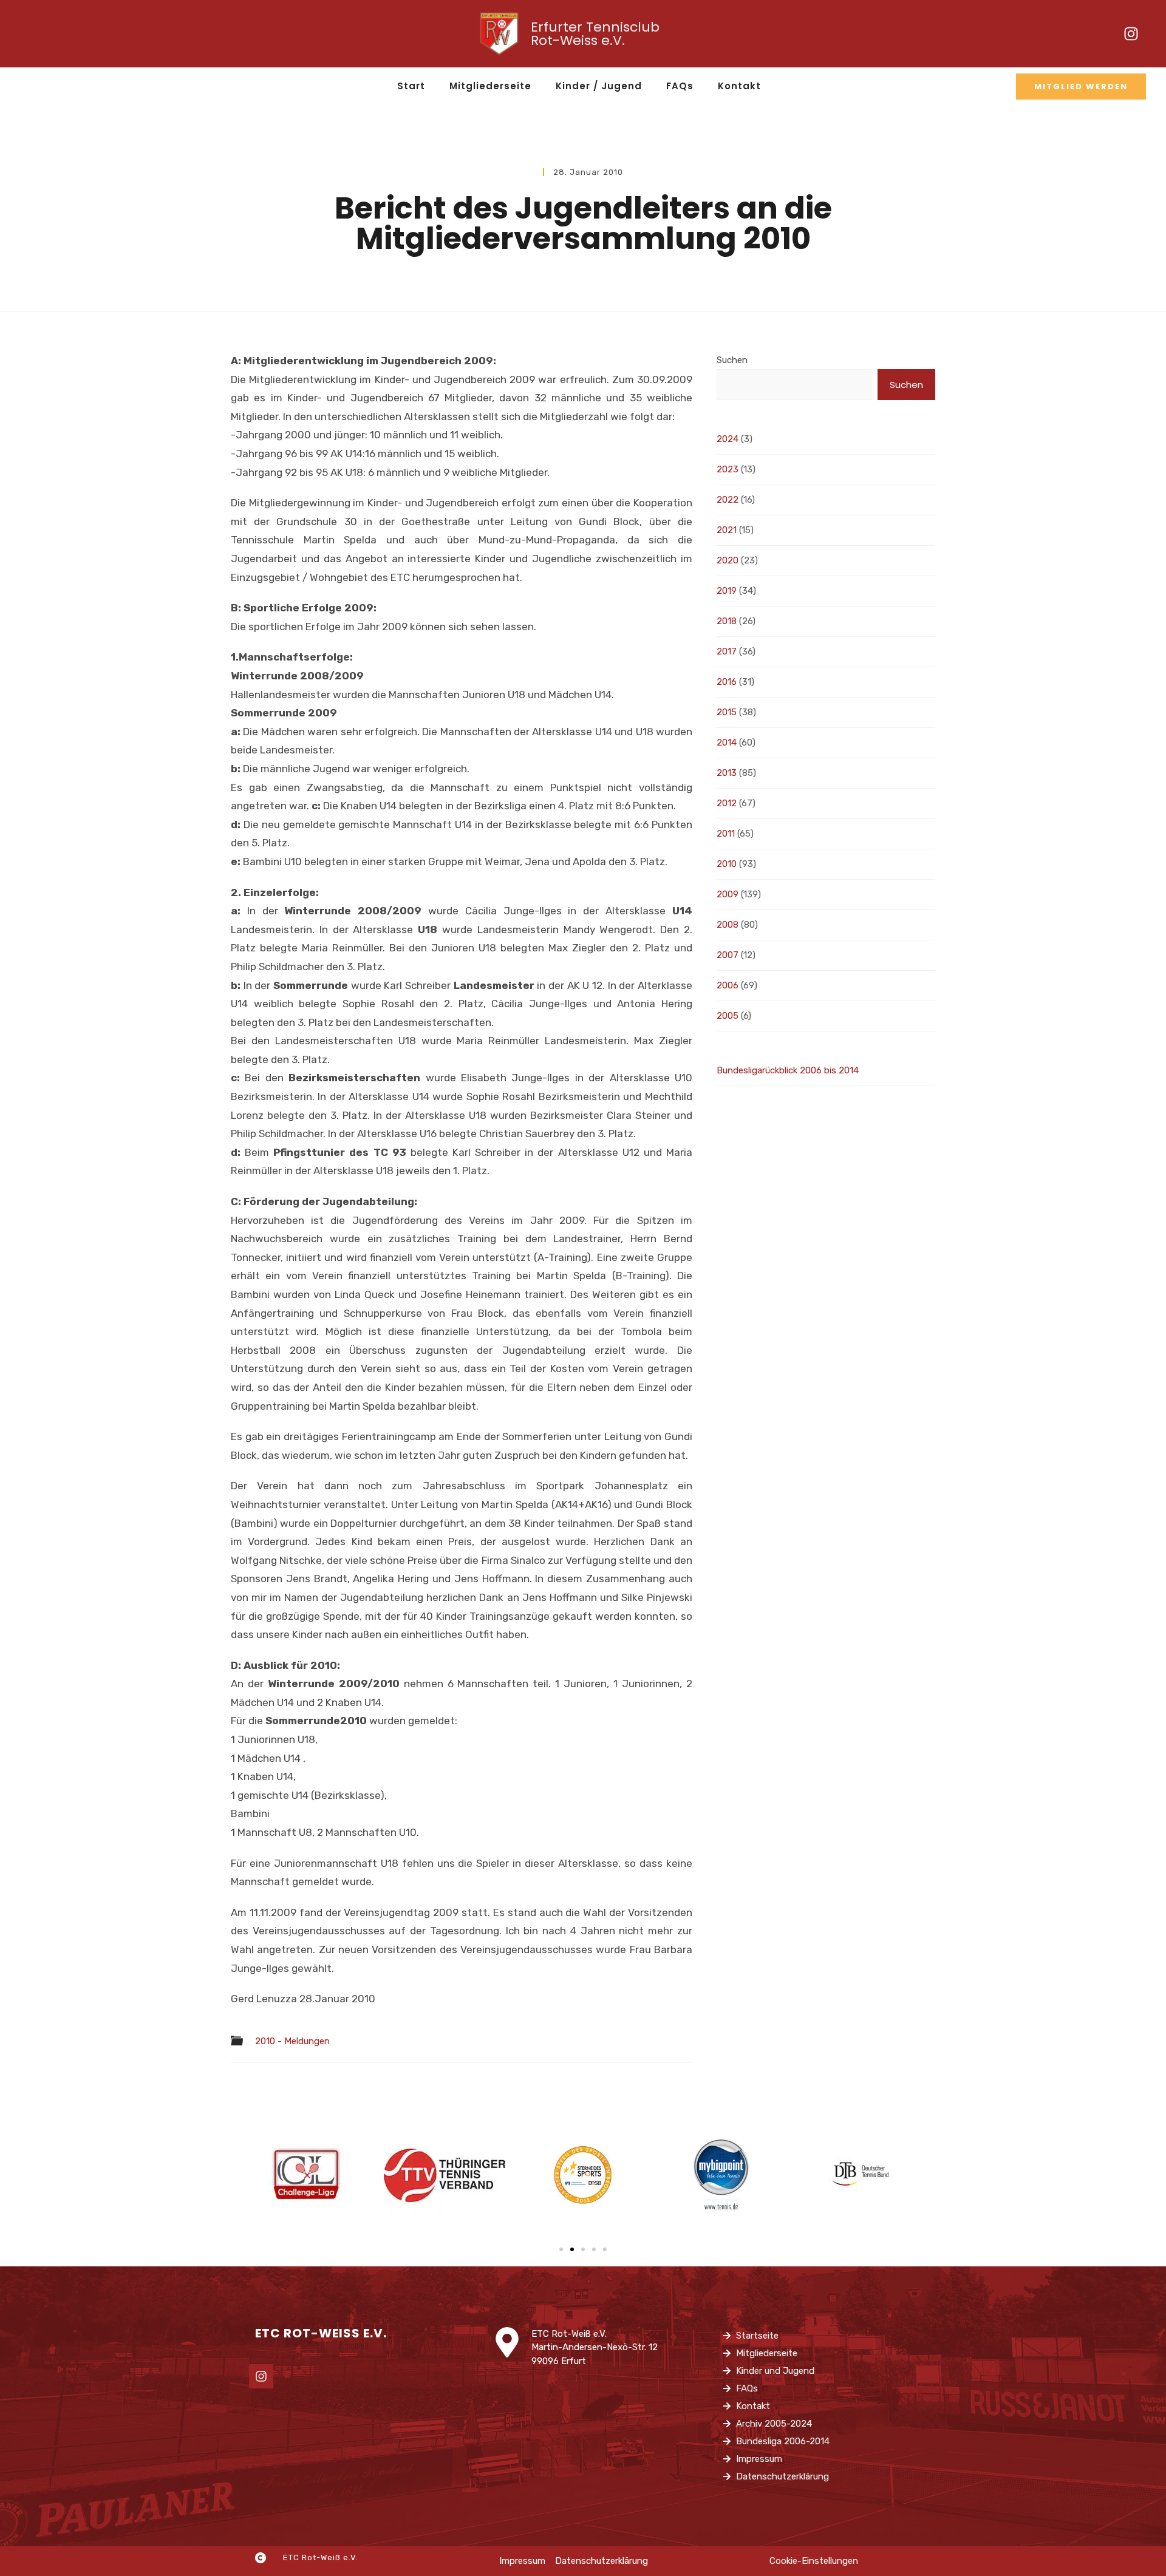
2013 (727, 773)
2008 (728, 925)
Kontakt (739, 86)
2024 (728, 439)
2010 (727, 864)
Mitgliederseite (490, 86)
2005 (728, 1016)
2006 (728, 985)
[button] (561, 2249)
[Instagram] (1131, 34)
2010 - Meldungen (292, 2041)
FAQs (680, 86)
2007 (728, 955)
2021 (727, 530)
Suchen (732, 360)
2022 (728, 500)
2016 (727, 682)
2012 (727, 803)
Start (411, 86)
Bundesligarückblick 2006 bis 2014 (788, 1070)
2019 (727, 591)
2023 (728, 469)
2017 (727, 651)
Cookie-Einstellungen (814, 2561)
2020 (728, 560)
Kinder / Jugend (599, 86)
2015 (727, 712)
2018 (727, 621)
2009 (728, 894)
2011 (726, 834)
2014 (727, 743)
